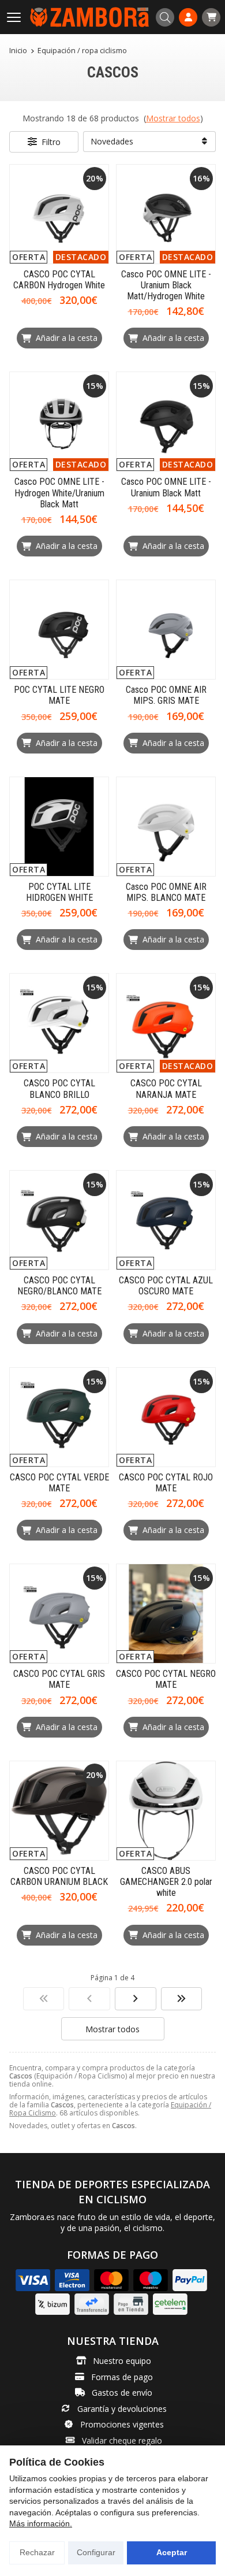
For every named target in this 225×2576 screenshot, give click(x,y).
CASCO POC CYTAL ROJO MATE (166, 1483)
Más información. (41, 2523)
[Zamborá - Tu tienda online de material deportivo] (89, 17)
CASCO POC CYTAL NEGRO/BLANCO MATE (59, 1286)
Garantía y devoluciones (122, 2409)
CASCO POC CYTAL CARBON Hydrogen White (59, 280)
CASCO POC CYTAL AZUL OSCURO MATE (166, 1286)
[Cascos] (44, 1999)
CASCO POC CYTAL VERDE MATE (59, 1483)
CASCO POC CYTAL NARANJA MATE (166, 1089)
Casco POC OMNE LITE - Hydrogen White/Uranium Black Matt (59, 493)
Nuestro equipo (122, 2361)
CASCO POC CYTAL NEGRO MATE (166, 1679)
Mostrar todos (173, 118)
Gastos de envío (122, 2393)
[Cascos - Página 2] (136, 1999)
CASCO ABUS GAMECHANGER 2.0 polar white (166, 1882)
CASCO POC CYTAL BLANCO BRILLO (59, 1089)
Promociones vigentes (122, 2424)
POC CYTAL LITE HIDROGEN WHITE (59, 892)
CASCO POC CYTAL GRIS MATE (59, 1679)
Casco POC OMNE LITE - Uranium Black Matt (166, 487)
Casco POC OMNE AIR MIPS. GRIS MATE (166, 695)
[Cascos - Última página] (182, 1999)
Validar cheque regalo (122, 2440)
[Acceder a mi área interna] (188, 17)
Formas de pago (122, 2377)
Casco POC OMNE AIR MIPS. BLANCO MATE (166, 892)
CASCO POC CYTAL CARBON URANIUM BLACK (59, 1876)
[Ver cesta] (211, 17)
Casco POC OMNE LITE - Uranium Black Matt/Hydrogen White (166, 285)
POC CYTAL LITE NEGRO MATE (59, 695)
